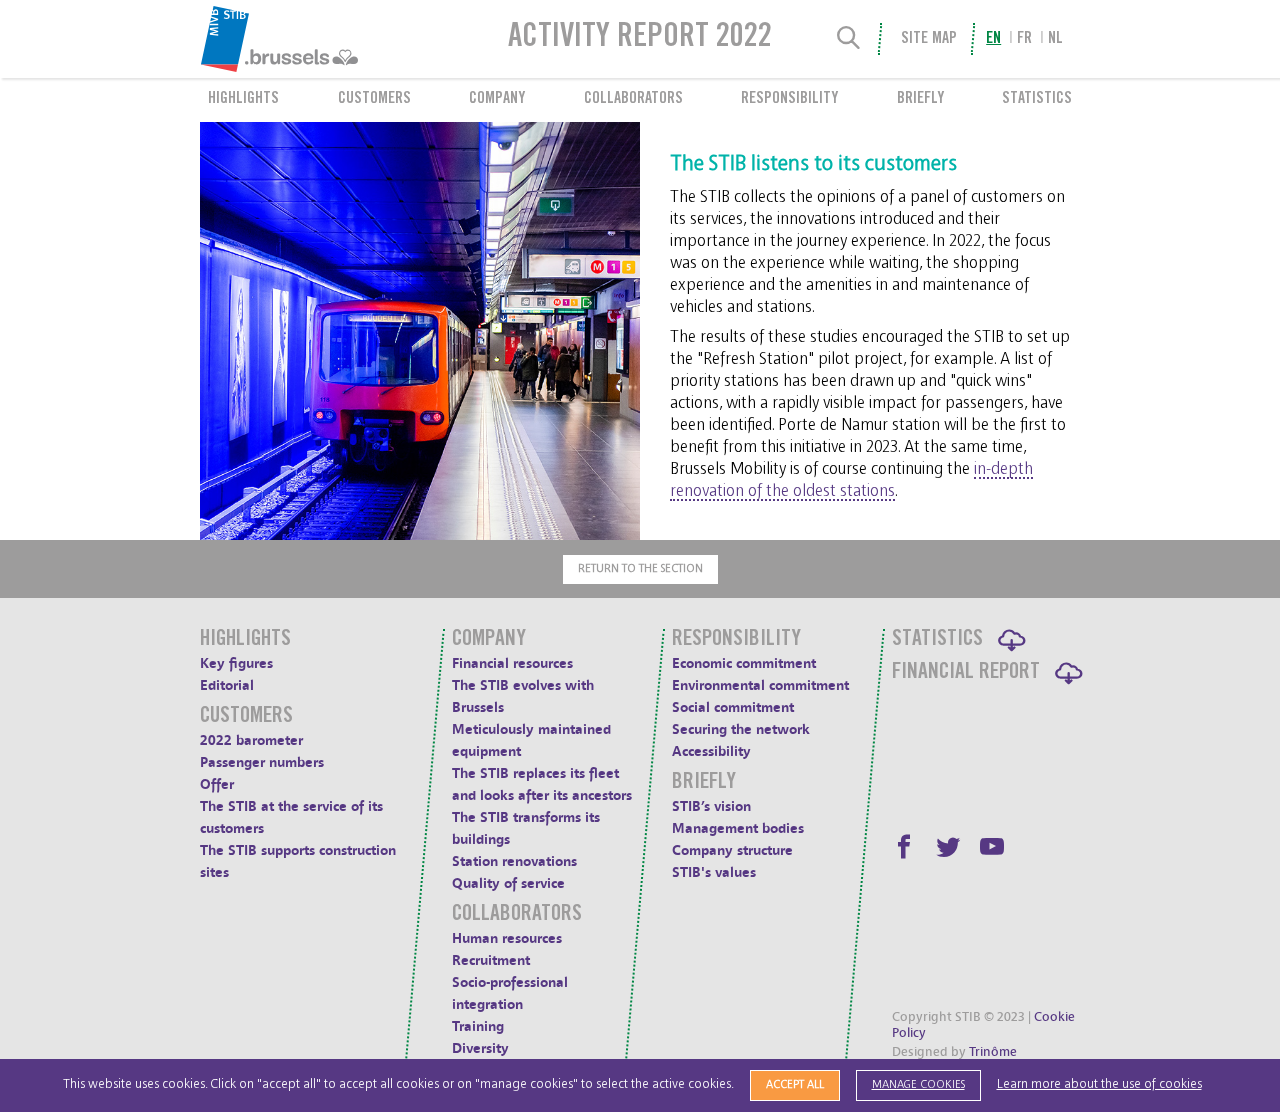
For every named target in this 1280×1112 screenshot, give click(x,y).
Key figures (236, 663)
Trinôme (993, 1052)
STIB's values (714, 872)
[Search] (849, 39)
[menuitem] (328, 39)
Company (497, 99)
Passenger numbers (262, 762)
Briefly (920, 99)
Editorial (227, 685)
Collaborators (633, 99)
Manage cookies (918, 1084)
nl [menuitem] (1055, 39)
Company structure (732, 850)
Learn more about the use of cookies (1099, 1084)
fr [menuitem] (1024, 39)
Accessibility (711, 751)
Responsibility (789, 99)
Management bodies (738, 828)
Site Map (928, 39)
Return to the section (640, 568)
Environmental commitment (760, 685)
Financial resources (512, 663)
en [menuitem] (993, 39)
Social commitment (733, 707)
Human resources (507, 938)
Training (478, 1026)
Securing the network (741, 729)
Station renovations (514, 861)
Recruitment (491, 960)
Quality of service (508, 883)
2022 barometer (251, 740)
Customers (374, 99)
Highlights (243, 99)
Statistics (1037, 99)
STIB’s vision (711, 806)
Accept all (795, 1084)
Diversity (480, 1048)
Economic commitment (744, 663)
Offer (217, 784)
